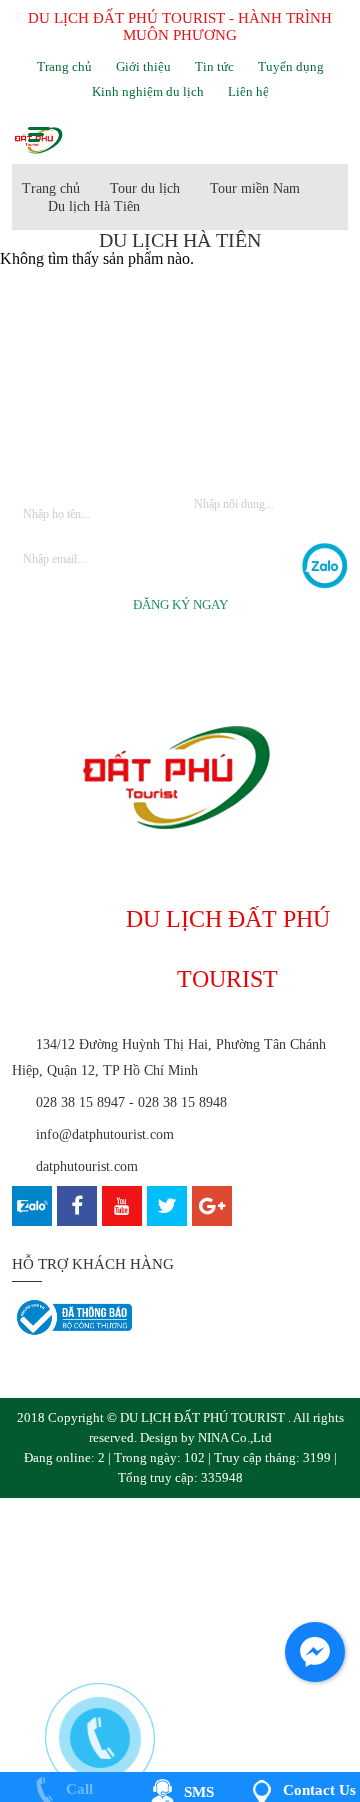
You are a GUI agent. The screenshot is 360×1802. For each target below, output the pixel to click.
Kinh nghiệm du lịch (148, 91)
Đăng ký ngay (180, 604)
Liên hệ (248, 91)
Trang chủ (64, 66)
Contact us (317, 1790)
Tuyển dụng (291, 66)
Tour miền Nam (255, 188)
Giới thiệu (143, 66)
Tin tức (214, 66)
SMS (197, 1792)
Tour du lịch (145, 188)
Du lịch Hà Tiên (94, 206)
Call (77, 1789)
